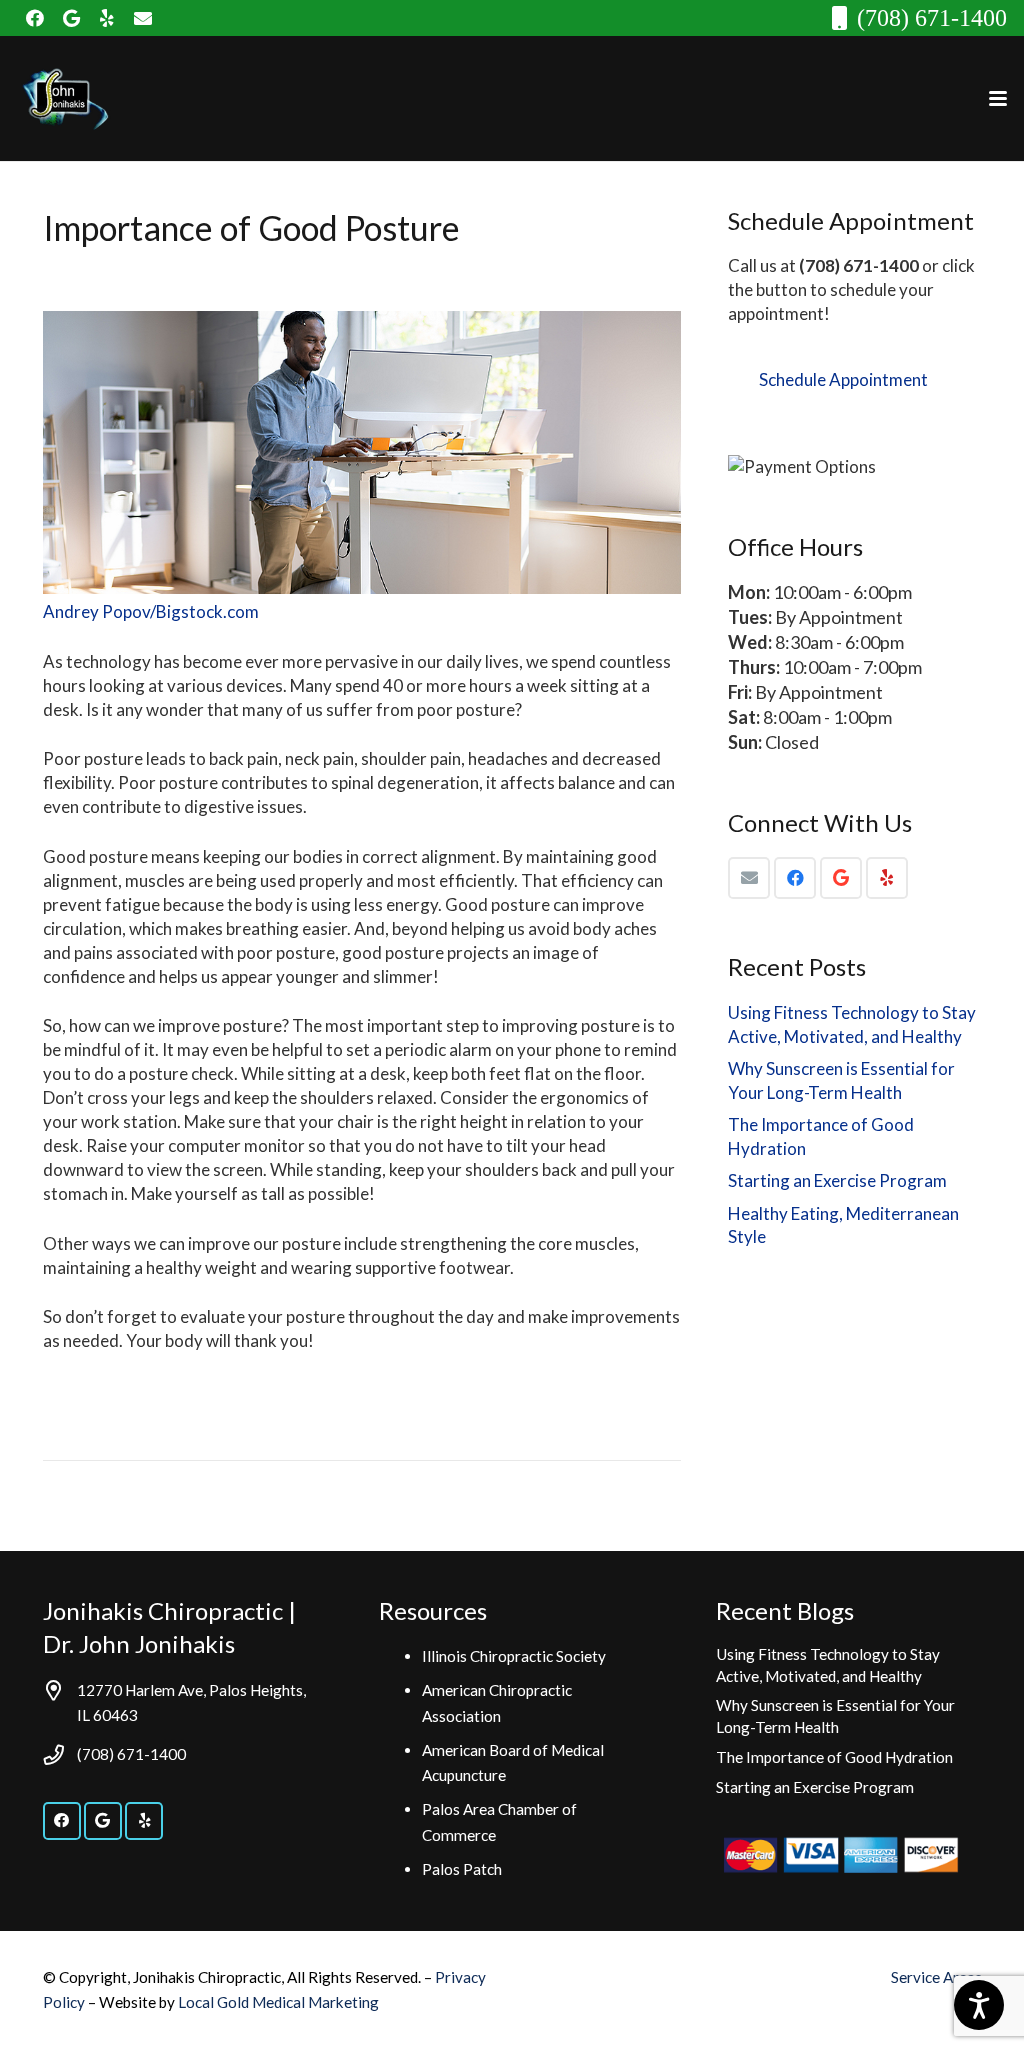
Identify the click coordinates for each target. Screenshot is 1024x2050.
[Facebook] (35, 18)
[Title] (143, 18)
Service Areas (936, 1977)
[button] (997, 99)
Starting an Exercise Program (837, 1180)
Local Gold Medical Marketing (278, 2002)
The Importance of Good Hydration (834, 1757)
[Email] (749, 878)
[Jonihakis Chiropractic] (64, 99)
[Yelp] (107, 18)
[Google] (71, 18)
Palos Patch (462, 1869)
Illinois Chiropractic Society (514, 1656)
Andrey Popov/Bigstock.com (151, 611)
